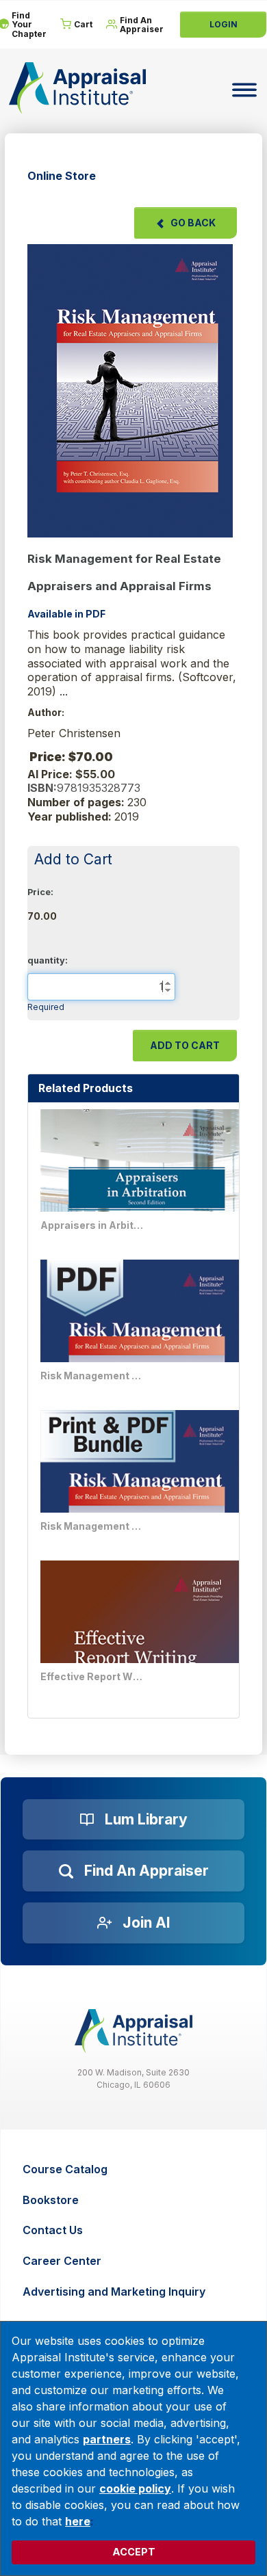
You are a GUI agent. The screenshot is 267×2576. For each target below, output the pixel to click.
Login (224, 24)
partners (107, 2439)
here (78, 2521)
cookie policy (135, 2488)
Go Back (193, 223)
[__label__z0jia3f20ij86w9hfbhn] (133, 2031)
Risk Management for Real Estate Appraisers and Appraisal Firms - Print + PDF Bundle (92, 1526)
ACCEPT (134, 2552)
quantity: (48, 960)
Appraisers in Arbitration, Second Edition (92, 1225)
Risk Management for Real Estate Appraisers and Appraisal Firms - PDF (92, 1376)
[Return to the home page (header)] (77, 88)
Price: (40, 892)
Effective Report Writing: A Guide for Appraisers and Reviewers (92, 1676)
